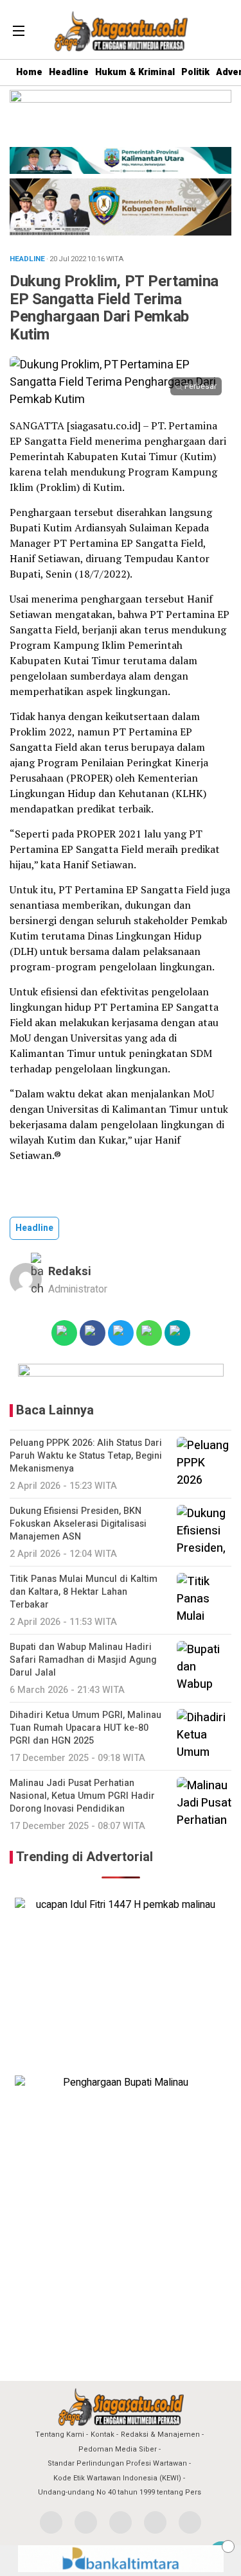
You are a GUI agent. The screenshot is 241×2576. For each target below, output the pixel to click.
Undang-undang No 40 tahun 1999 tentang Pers (120, 2492)
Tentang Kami (60, 2434)
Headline (69, 72)
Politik (195, 72)
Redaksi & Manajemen (160, 2434)
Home (29, 72)
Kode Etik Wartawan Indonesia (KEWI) (117, 2478)
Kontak (103, 2434)
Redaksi (70, 1272)
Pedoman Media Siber (118, 2449)
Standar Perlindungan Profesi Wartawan (117, 2463)
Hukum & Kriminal (135, 72)
